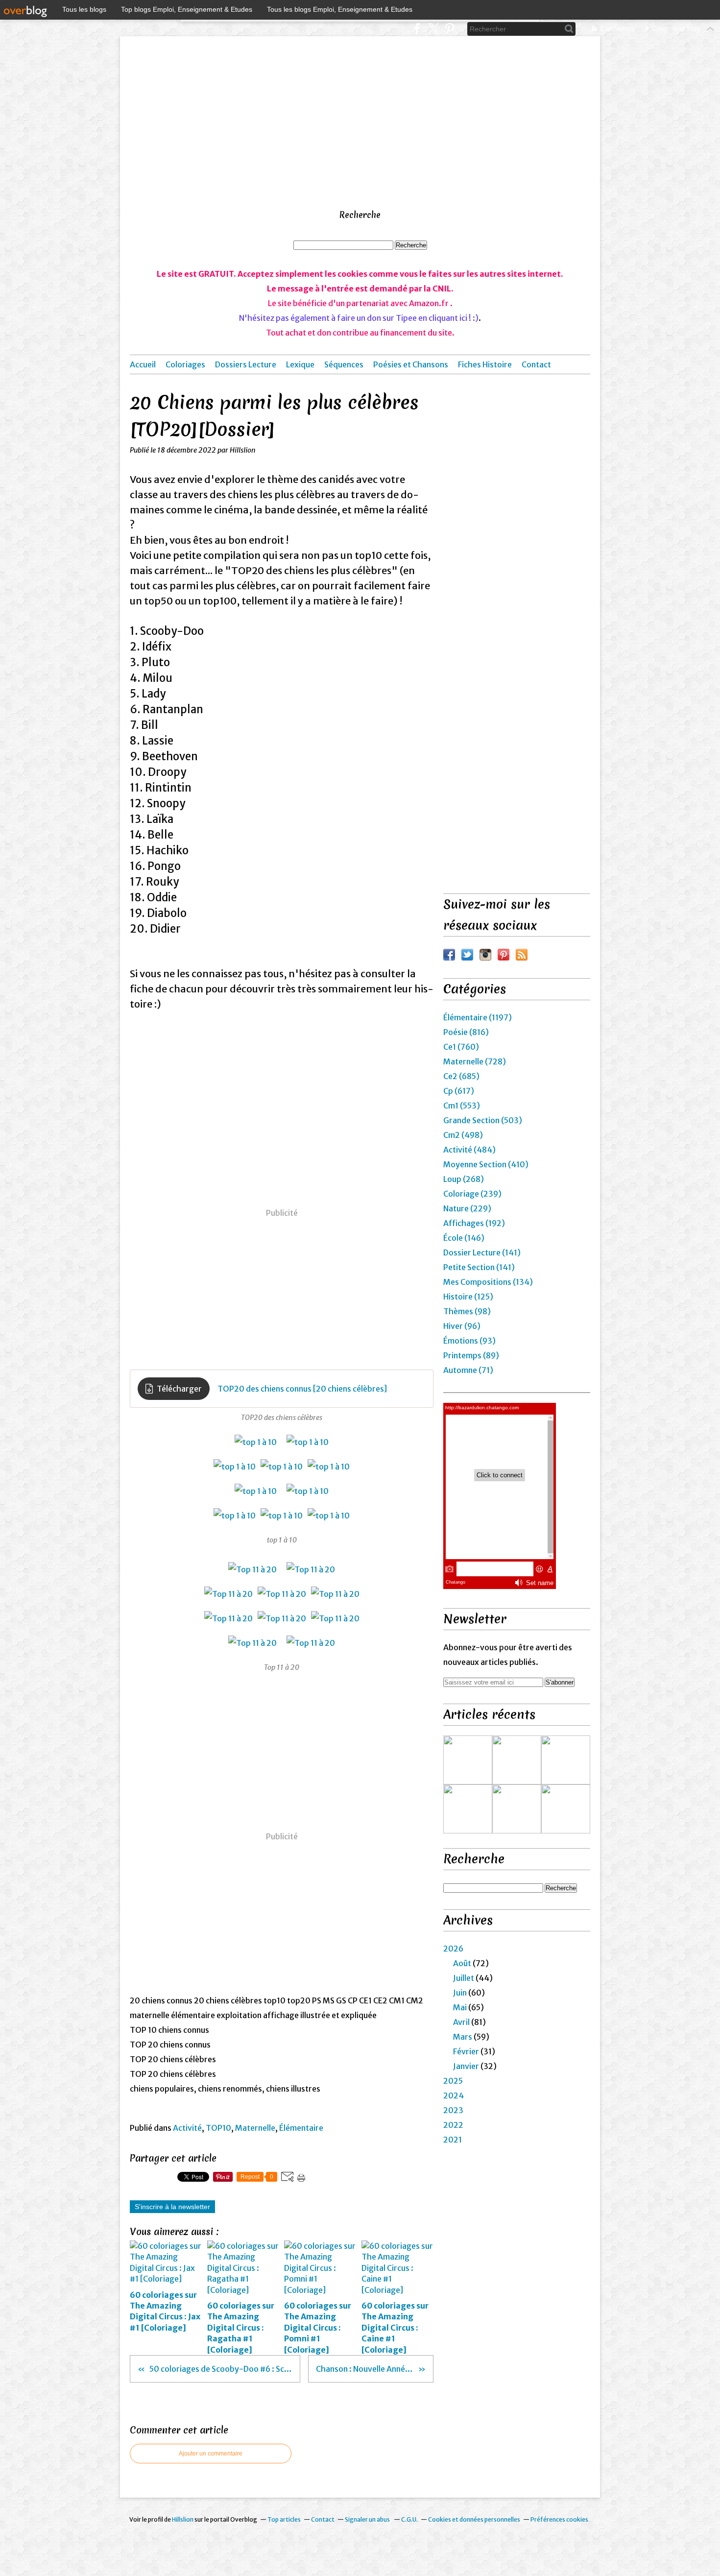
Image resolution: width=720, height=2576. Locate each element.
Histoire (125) (468, 1297)
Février (466, 2051)
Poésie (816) (466, 1032)
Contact (536, 364)
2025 (453, 2081)
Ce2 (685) (461, 1076)
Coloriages (185, 364)
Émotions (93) (469, 1341)
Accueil (143, 364)
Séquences (344, 364)
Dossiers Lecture (246, 364)
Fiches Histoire (485, 364)
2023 (453, 2110)
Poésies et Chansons (411, 364)
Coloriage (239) (472, 1194)
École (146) (464, 1238)
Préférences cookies (559, 2519)
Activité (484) (469, 1150)
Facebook (449, 955)
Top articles (284, 2519)
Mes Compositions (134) (488, 1282)
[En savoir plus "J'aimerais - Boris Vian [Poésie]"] (468, 1760)
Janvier (466, 2066)
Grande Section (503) (483, 1120)
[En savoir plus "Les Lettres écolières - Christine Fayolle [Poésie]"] (566, 1809)
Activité (187, 2128)
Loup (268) (464, 1179)
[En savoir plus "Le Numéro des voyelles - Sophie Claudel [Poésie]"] (468, 1809)
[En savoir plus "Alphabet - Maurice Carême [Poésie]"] (517, 1809)
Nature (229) (467, 1208)
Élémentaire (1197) (478, 1017)
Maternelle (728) (475, 1061)
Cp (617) (459, 1091)
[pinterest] (449, 29)
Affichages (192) (474, 1223)
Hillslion (183, 2519)
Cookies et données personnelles (474, 2519)
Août (462, 1963)
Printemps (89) (471, 1355)
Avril (461, 2022)
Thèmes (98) (467, 1311)
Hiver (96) (462, 1326)
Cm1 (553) (462, 1106)
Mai (460, 2007)
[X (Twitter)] (433, 29)
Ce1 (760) (461, 1047)
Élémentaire (301, 2128)
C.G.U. (409, 2519)
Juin (460, 1993)
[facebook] (417, 29)
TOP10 (218, 2128)
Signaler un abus (368, 2519)
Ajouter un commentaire (211, 2454)
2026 (453, 1949)
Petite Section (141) (479, 1267)
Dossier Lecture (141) (482, 1252)
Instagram (485, 955)
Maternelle (255, 2128)
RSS (522, 955)
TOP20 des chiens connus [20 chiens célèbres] (302, 1389)
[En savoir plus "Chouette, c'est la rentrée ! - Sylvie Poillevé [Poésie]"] (517, 1760)
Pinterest (504, 955)
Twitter (467, 955)
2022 (453, 2125)
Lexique (300, 364)
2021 (453, 2140)
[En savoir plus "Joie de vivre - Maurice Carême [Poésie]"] (566, 1760)
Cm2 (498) (463, 1135)
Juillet (464, 1978)
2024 (454, 2095)
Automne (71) (468, 1370)
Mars (463, 2037)
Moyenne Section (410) (486, 1164)
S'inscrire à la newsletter (172, 2207)
